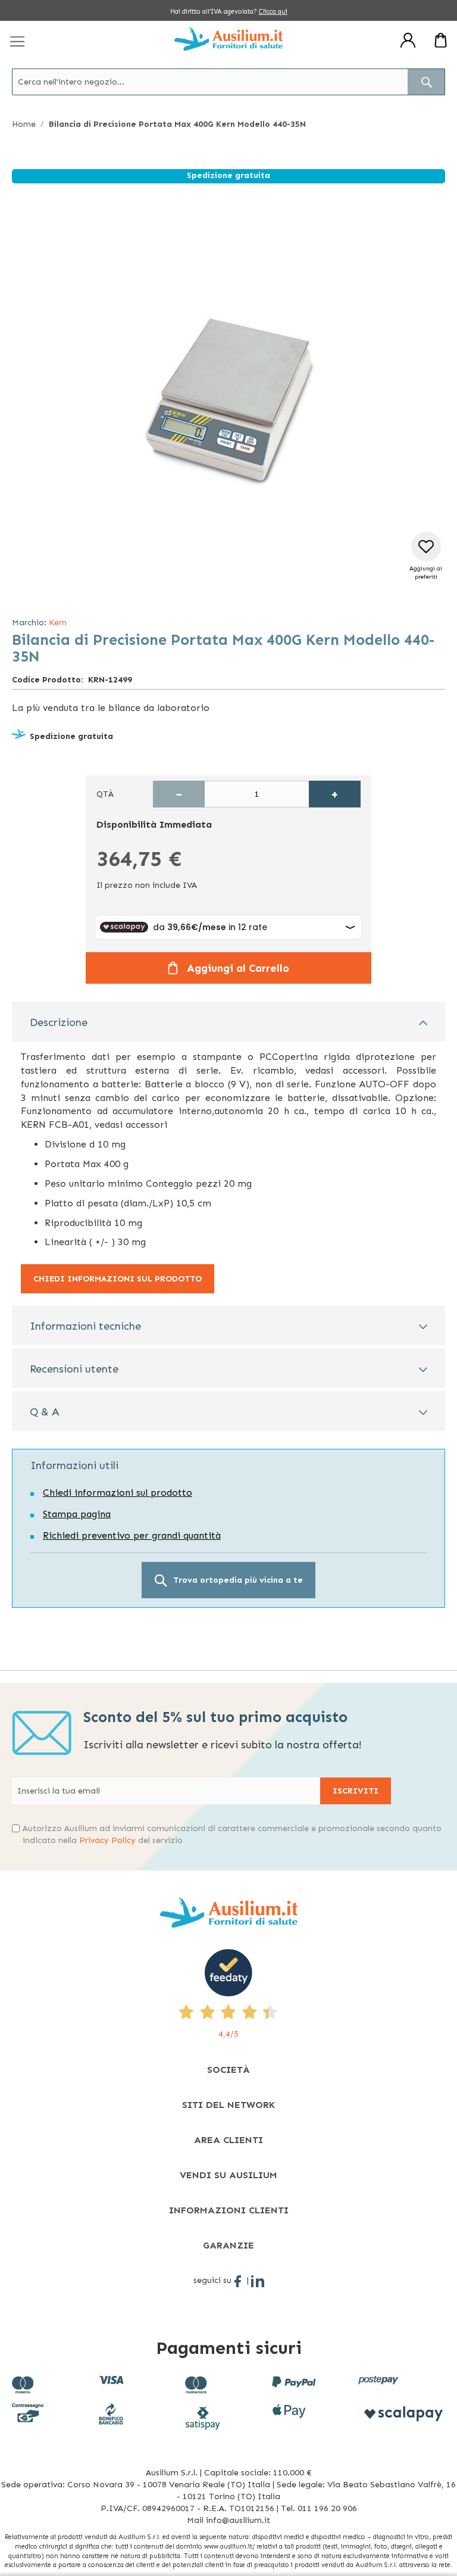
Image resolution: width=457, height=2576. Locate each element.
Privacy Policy (107, 1840)
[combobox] (228, 82)
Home (24, 124)
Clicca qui (273, 12)
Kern (58, 623)
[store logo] (228, 39)
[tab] (228, 1022)
